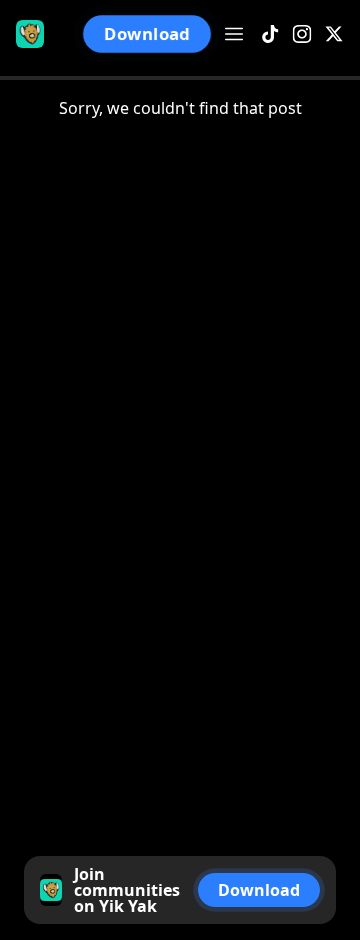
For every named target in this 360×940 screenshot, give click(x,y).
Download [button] (147, 33)
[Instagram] (302, 34)
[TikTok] (270, 34)
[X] (334, 34)
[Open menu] (234, 34)
